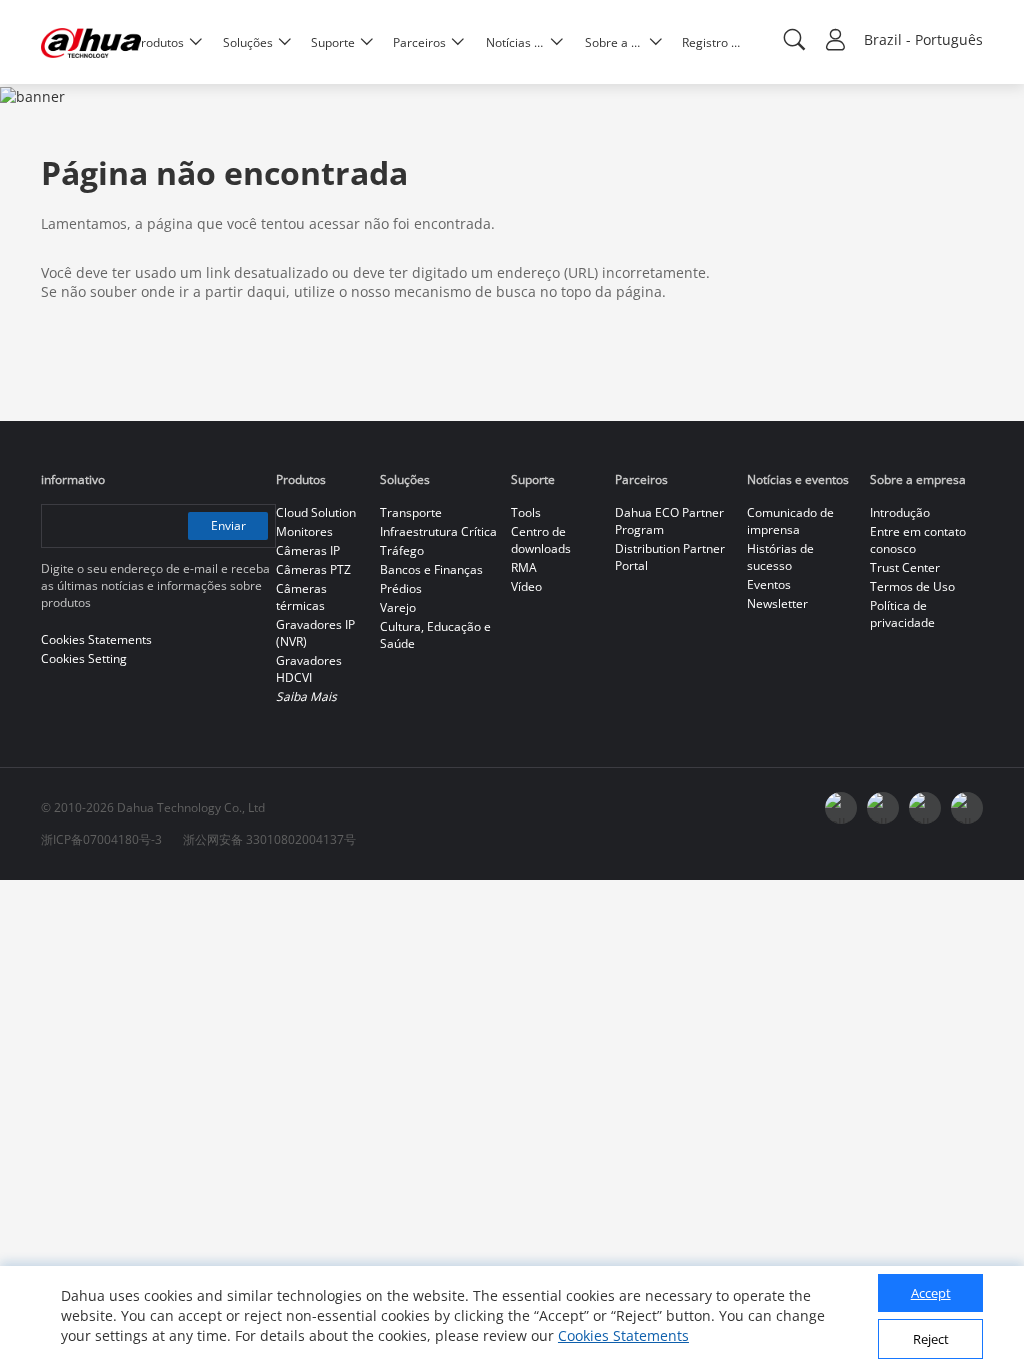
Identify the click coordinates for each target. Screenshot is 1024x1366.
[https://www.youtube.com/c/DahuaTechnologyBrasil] (883, 808)
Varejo (398, 607)
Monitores (304, 531)
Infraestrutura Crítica (438, 531)
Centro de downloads (541, 540)
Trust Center (905, 567)
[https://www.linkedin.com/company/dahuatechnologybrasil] (925, 808)
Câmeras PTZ (313, 569)
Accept (931, 1293)
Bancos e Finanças (431, 569)
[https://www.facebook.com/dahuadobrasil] (841, 808)
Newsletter (777, 603)
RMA (524, 567)
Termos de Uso (912, 586)
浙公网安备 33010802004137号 (269, 839)
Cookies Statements (623, 1335)
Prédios (401, 588)
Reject (931, 1339)
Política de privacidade (902, 614)
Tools (526, 512)
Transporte (411, 512)
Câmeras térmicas (301, 597)
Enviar (228, 525)
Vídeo (526, 586)
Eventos (769, 584)
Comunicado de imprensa (790, 521)
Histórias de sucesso (780, 557)
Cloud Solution (316, 512)
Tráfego (402, 550)
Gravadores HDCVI (309, 669)
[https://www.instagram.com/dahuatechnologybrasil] (967, 808)
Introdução (900, 512)
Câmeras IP (308, 550)
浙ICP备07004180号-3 (101, 839)
